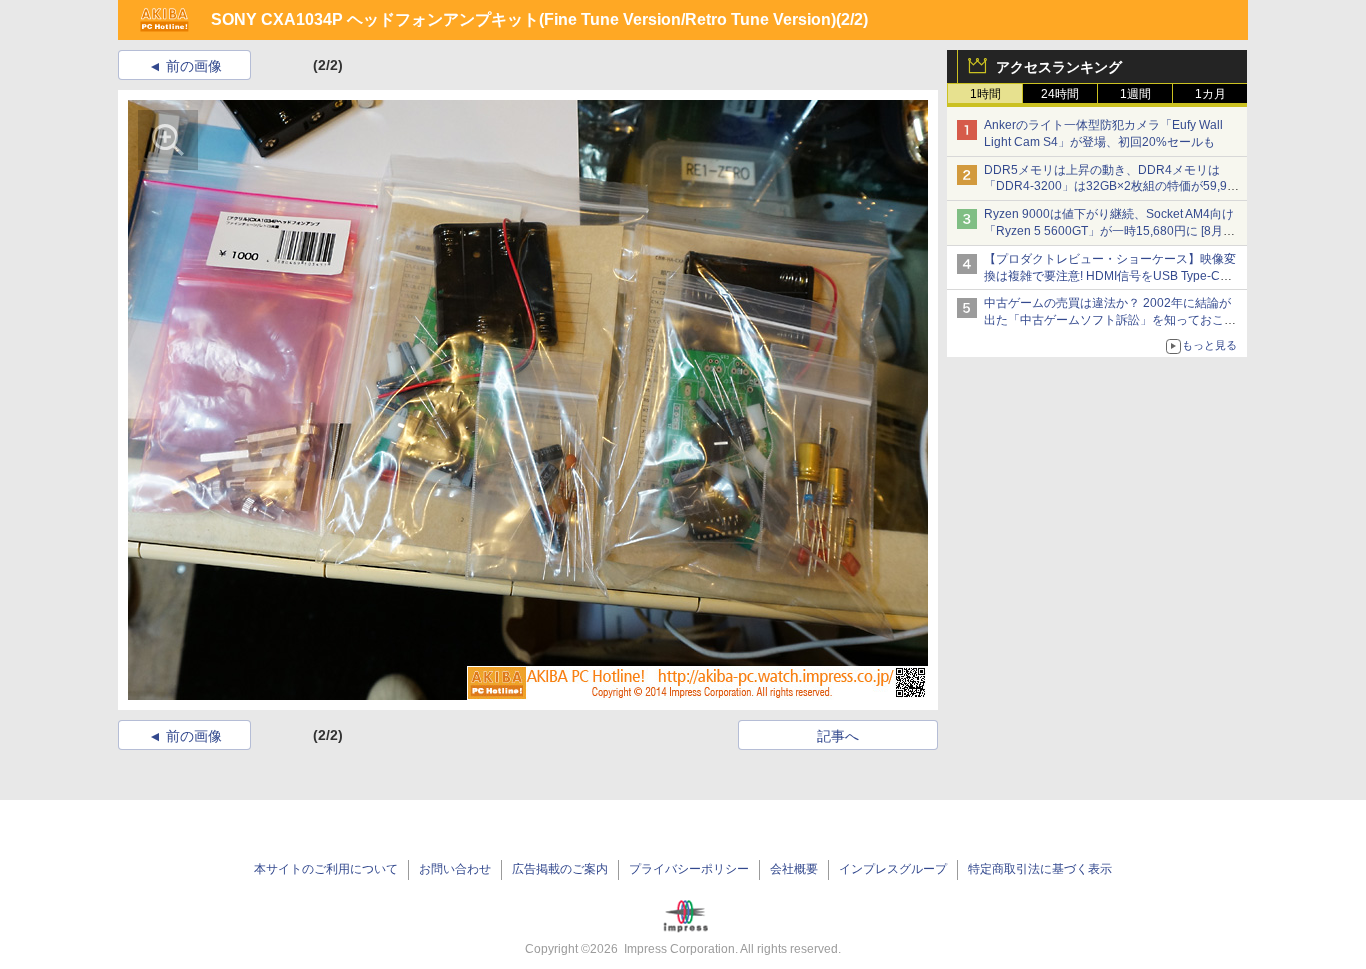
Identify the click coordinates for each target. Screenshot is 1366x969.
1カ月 (1210, 94)
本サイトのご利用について (326, 869)
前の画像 (194, 66)
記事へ (838, 736)
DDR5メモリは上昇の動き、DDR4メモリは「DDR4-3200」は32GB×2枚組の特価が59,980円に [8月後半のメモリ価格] (1112, 187)
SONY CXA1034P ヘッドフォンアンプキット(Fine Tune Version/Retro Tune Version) (523, 19)
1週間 (1135, 94)
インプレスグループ (893, 869)
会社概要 (794, 869)
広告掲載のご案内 (560, 869)
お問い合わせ (455, 869)
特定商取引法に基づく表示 (1040, 869)
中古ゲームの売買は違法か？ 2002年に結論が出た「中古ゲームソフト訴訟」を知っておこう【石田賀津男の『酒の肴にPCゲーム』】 (1110, 320)
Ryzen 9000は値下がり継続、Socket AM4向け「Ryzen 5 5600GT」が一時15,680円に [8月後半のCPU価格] (1109, 231)
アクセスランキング (1059, 67)
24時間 (1060, 94)
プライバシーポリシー (689, 869)
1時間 (985, 94)
